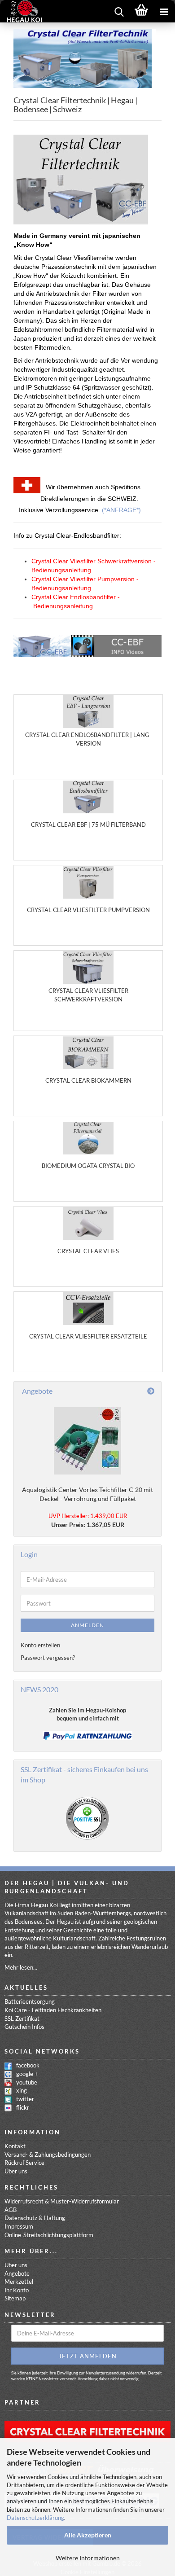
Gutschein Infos (24, 2027)
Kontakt (15, 2146)
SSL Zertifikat (22, 2019)
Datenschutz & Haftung (35, 2218)
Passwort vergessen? (48, 1658)
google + (27, 2074)
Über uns (16, 2171)
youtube (27, 2082)
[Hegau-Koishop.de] (21, 11)
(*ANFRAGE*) (121, 510)
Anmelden (87, 1625)
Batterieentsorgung (30, 2001)
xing (22, 2090)
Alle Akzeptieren (88, 2535)
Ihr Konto (17, 2290)
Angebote (17, 2273)
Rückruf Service (24, 2163)
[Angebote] (151, 1391)
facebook (28, 2065)
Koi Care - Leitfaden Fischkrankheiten (53, 2010)
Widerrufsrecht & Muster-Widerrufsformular (62, 2201)
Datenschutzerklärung (35, 2518)
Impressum (19, 2226)
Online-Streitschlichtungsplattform (49, 2235)
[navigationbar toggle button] (164, 11)
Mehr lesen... (21, 1967)
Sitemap (15, 2298)
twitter (25, 2099)
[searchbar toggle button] (119, 11)
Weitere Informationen (88, 2558)
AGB (11, 2210)
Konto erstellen (40, 1645)
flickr (23, 2107)
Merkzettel (19, 2282)
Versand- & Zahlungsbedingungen (48, 2155)
